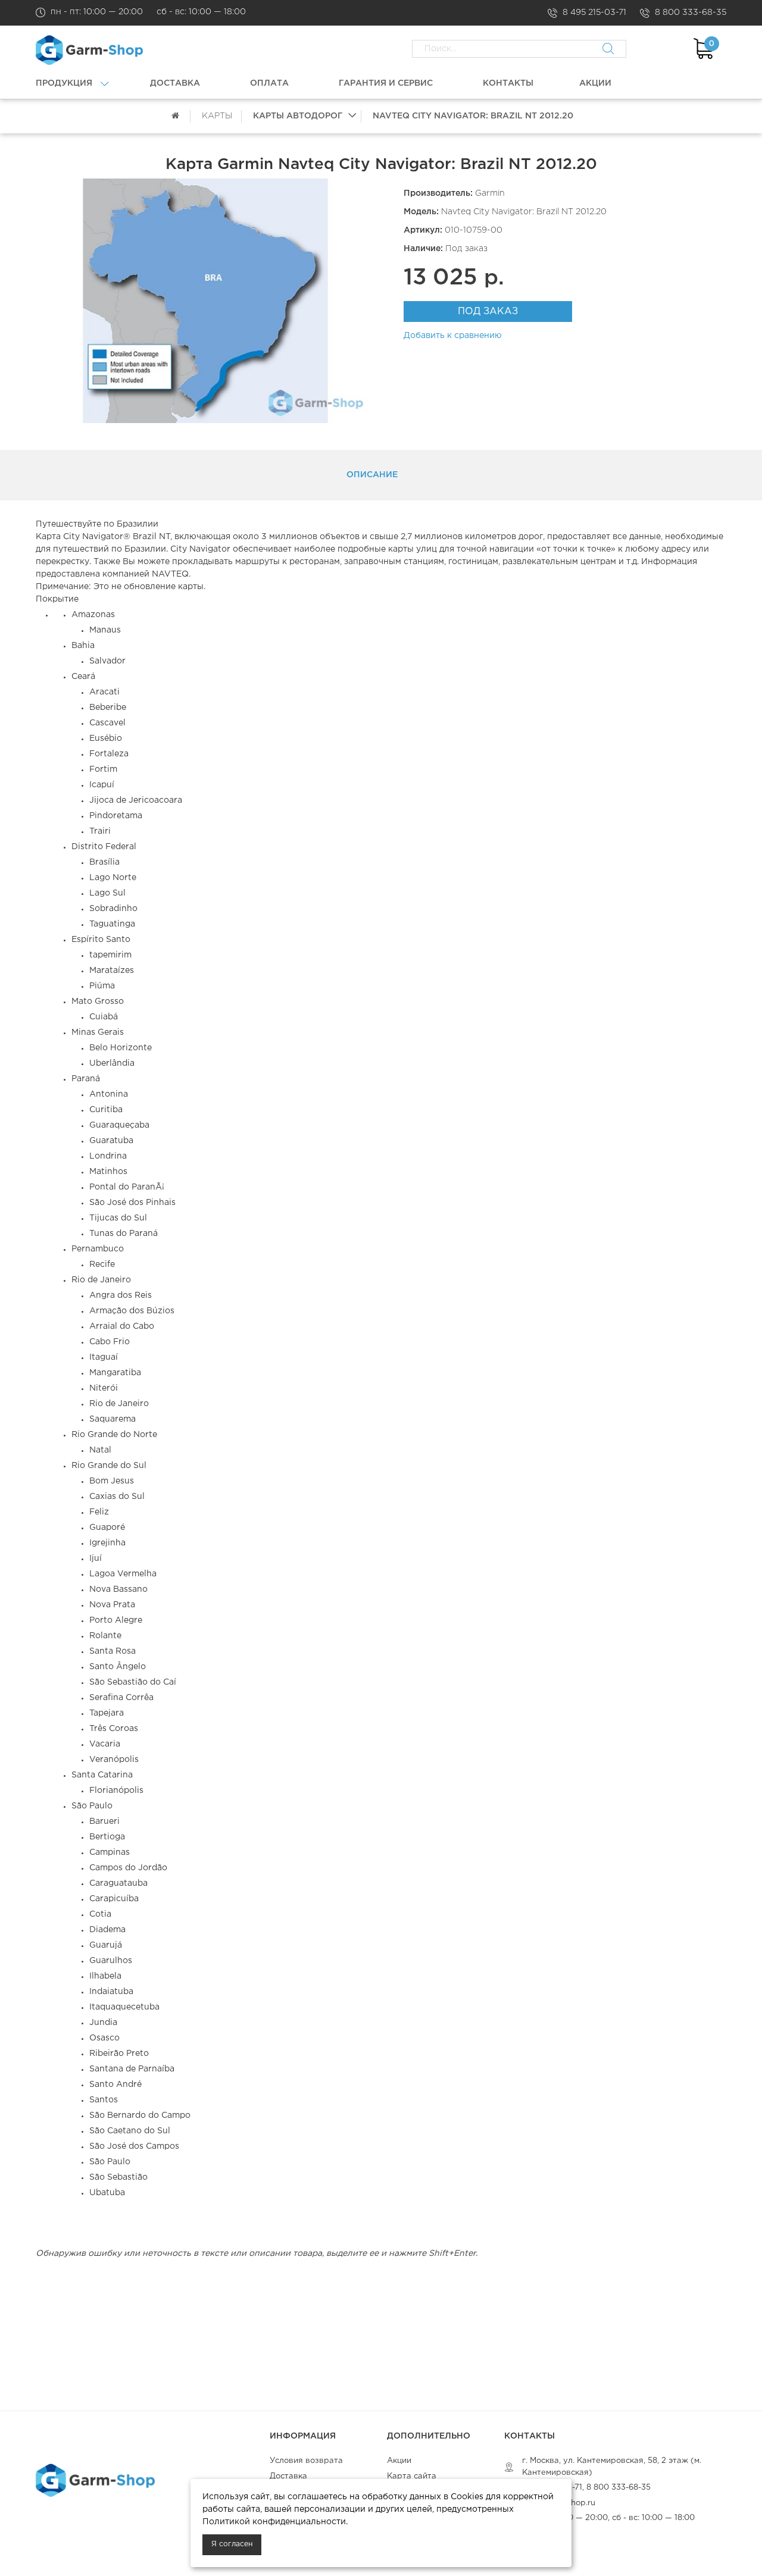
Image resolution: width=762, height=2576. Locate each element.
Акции (399, 2461)
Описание (372, 475)
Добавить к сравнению (453, 336)
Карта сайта (412, 2476)
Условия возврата (306, 2461)
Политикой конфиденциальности (274, 2522)
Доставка (288, 2476)
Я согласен (232, 2544)
